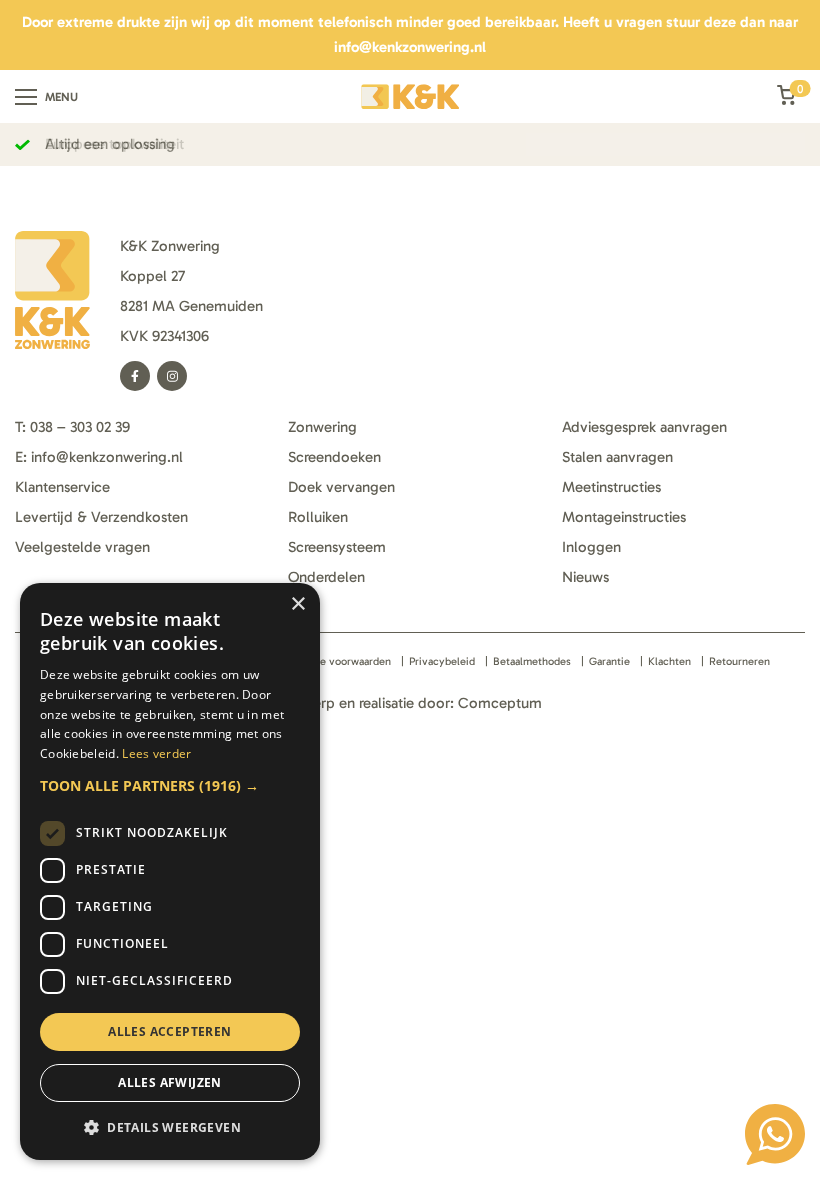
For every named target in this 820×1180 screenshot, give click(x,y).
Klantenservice (62, 487)
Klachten (669, 661)
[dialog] (170, 871)
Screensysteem (337, 547)
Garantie (609, 661)
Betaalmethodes (532, 661)
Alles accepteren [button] (169, 1031)
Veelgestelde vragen (82, 547)
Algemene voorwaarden (334, 661)
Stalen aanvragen (617, 457)
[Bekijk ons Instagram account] (172, 376)
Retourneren (739, 661)
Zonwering (322, 427)
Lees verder (156, 753)
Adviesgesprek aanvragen (644, 427)
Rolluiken (318, 517)
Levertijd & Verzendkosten (101, 517)
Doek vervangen (341, 487)
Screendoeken (334, 457)
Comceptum (500, 703)
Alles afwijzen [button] (170, 1082)
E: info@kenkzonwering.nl (99, 457)
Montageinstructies (624, 517)
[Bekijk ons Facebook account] (135, 376)
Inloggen (591, 547)
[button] (170, 785)
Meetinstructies (611, 487)
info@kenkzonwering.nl (410, 47)
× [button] (297, 604)
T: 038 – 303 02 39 (72, 427)
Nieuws (585, 577)
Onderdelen (326, 577)
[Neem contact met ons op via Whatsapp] (775, 1134)
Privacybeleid (442, 661)
